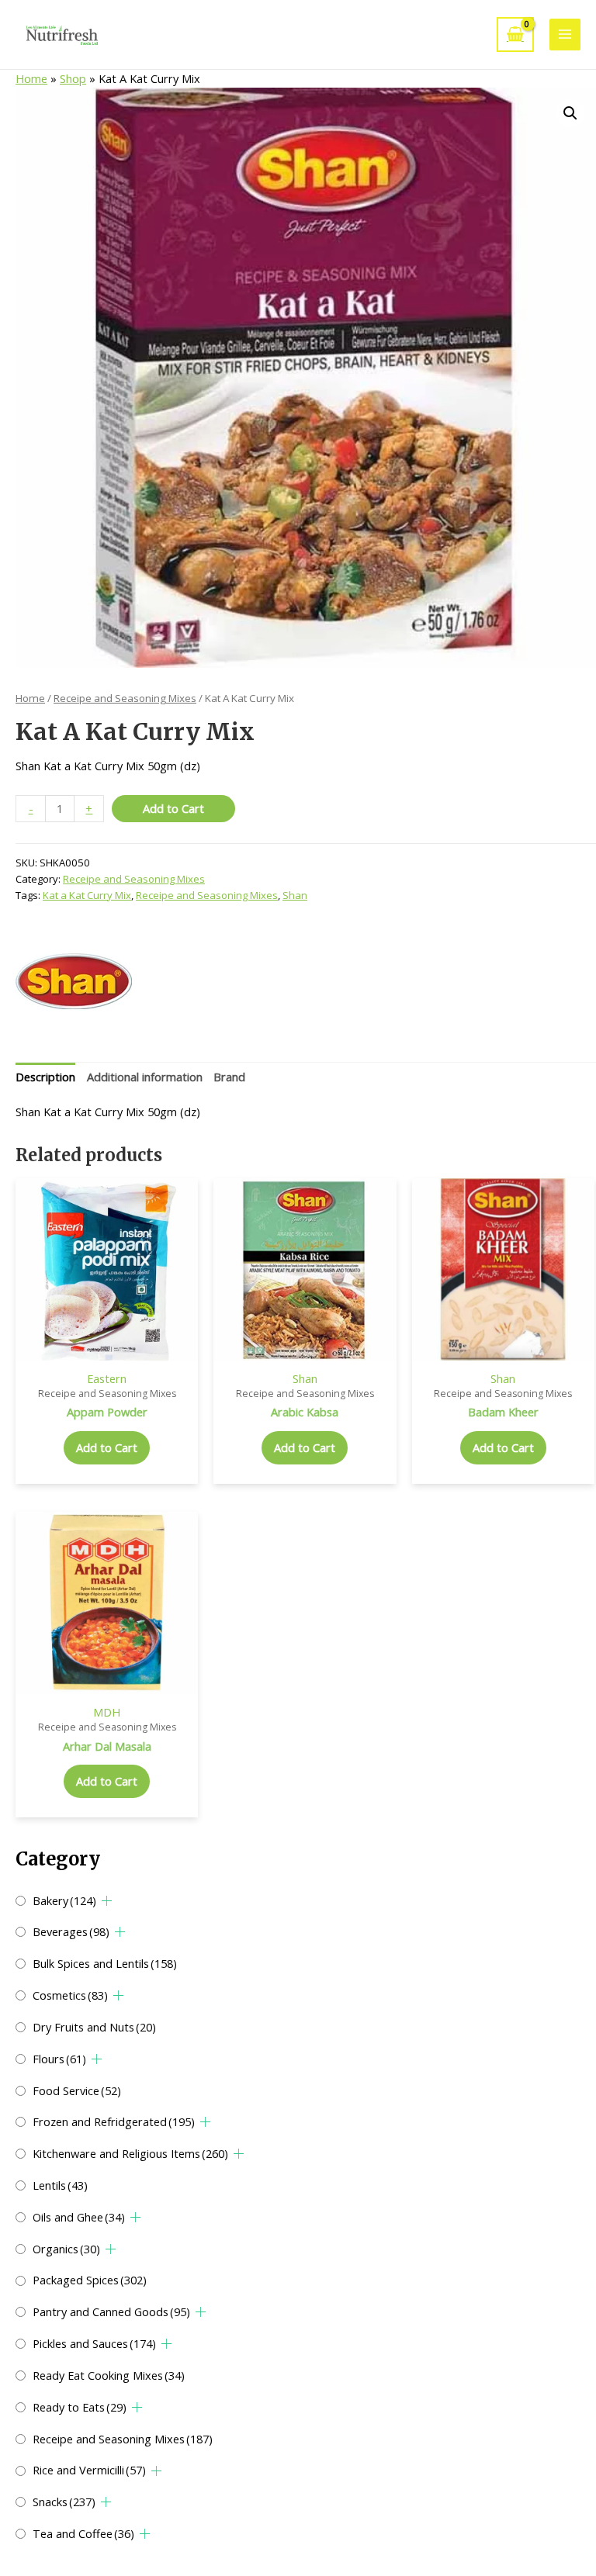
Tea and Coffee (83, 2533)
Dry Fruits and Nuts (94, 2027)
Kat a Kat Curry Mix (87, 895)
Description (45, 1077)
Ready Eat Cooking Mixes (109, 2375)
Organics (66, 2249)
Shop (73, 78)
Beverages (71, 1931)
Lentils (60, 2185)
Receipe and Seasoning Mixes (123, 2439)
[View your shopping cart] (515, 35)
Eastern (107, 1378)
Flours (59, 2059)
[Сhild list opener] (107, 1901)
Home (31, 78)
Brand (229, 1077)
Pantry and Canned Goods (111, 2311)
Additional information (145, 1077)
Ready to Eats (80, 2407)
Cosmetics (70, 1995)
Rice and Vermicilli (89, 2470)
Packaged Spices (90, 2280)
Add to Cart (173, 808)
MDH (107, 1712)
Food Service (77, 2090)
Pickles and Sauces (94, 2343)
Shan (295, 895)
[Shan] (74, 981)
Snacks (64, 2502)
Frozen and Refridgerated (114, 2121)
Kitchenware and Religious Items (130, 2153)
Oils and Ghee (79, 2217)
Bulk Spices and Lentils (105, 1963)
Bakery (64, 1900)
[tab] (45, 1077)
